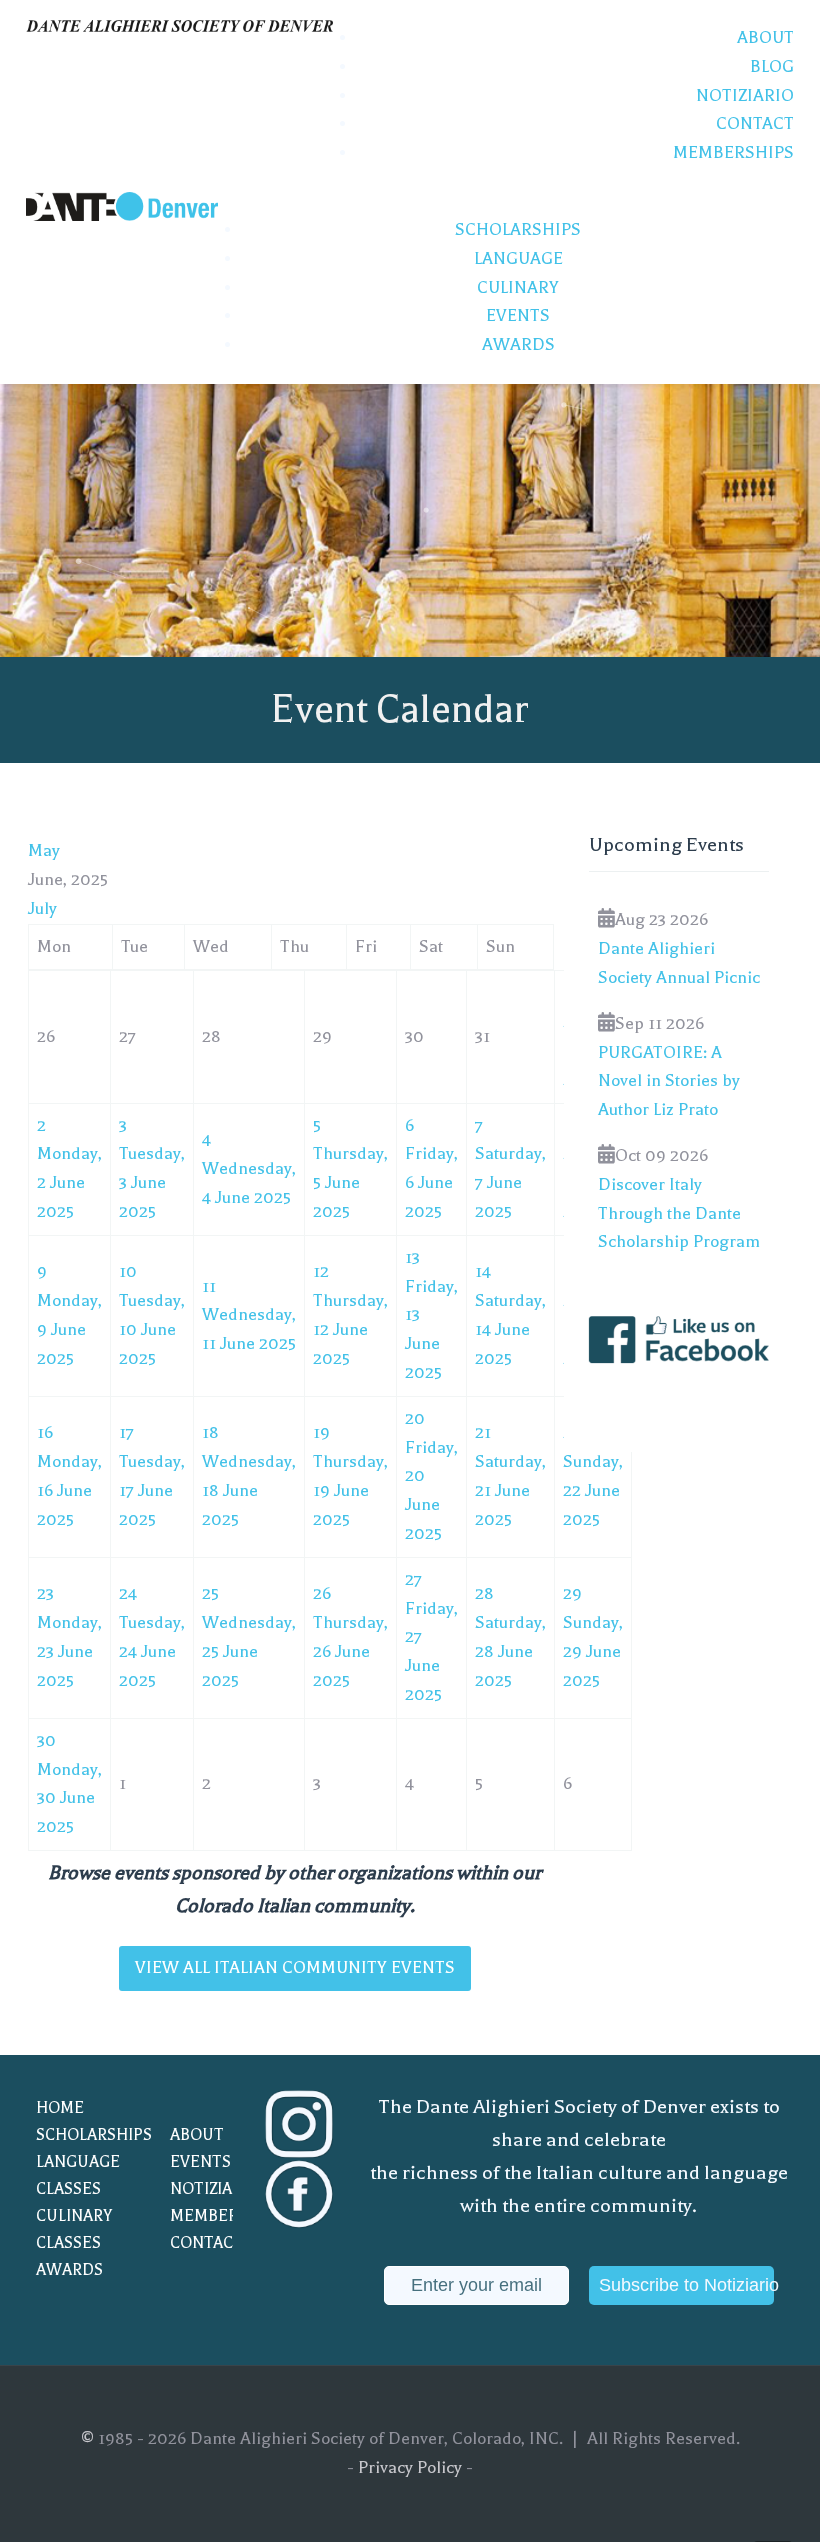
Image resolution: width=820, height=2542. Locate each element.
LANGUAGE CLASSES (78, 2175)
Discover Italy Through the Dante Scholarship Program (679, 1213)
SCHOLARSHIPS (83, 2135)
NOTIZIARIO (214, 2189)
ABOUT (197, 2135)
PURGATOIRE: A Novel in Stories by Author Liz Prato (669, 1081)
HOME (60, 2108)
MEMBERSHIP (217, 2216)
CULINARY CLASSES (74, 2229)
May (44, 850)
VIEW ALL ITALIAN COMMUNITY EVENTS (295, 1967)
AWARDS (69, 2270)
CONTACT (206, 2243)
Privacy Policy (410, 2467)
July (42, 908)
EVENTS (200, 2162)
